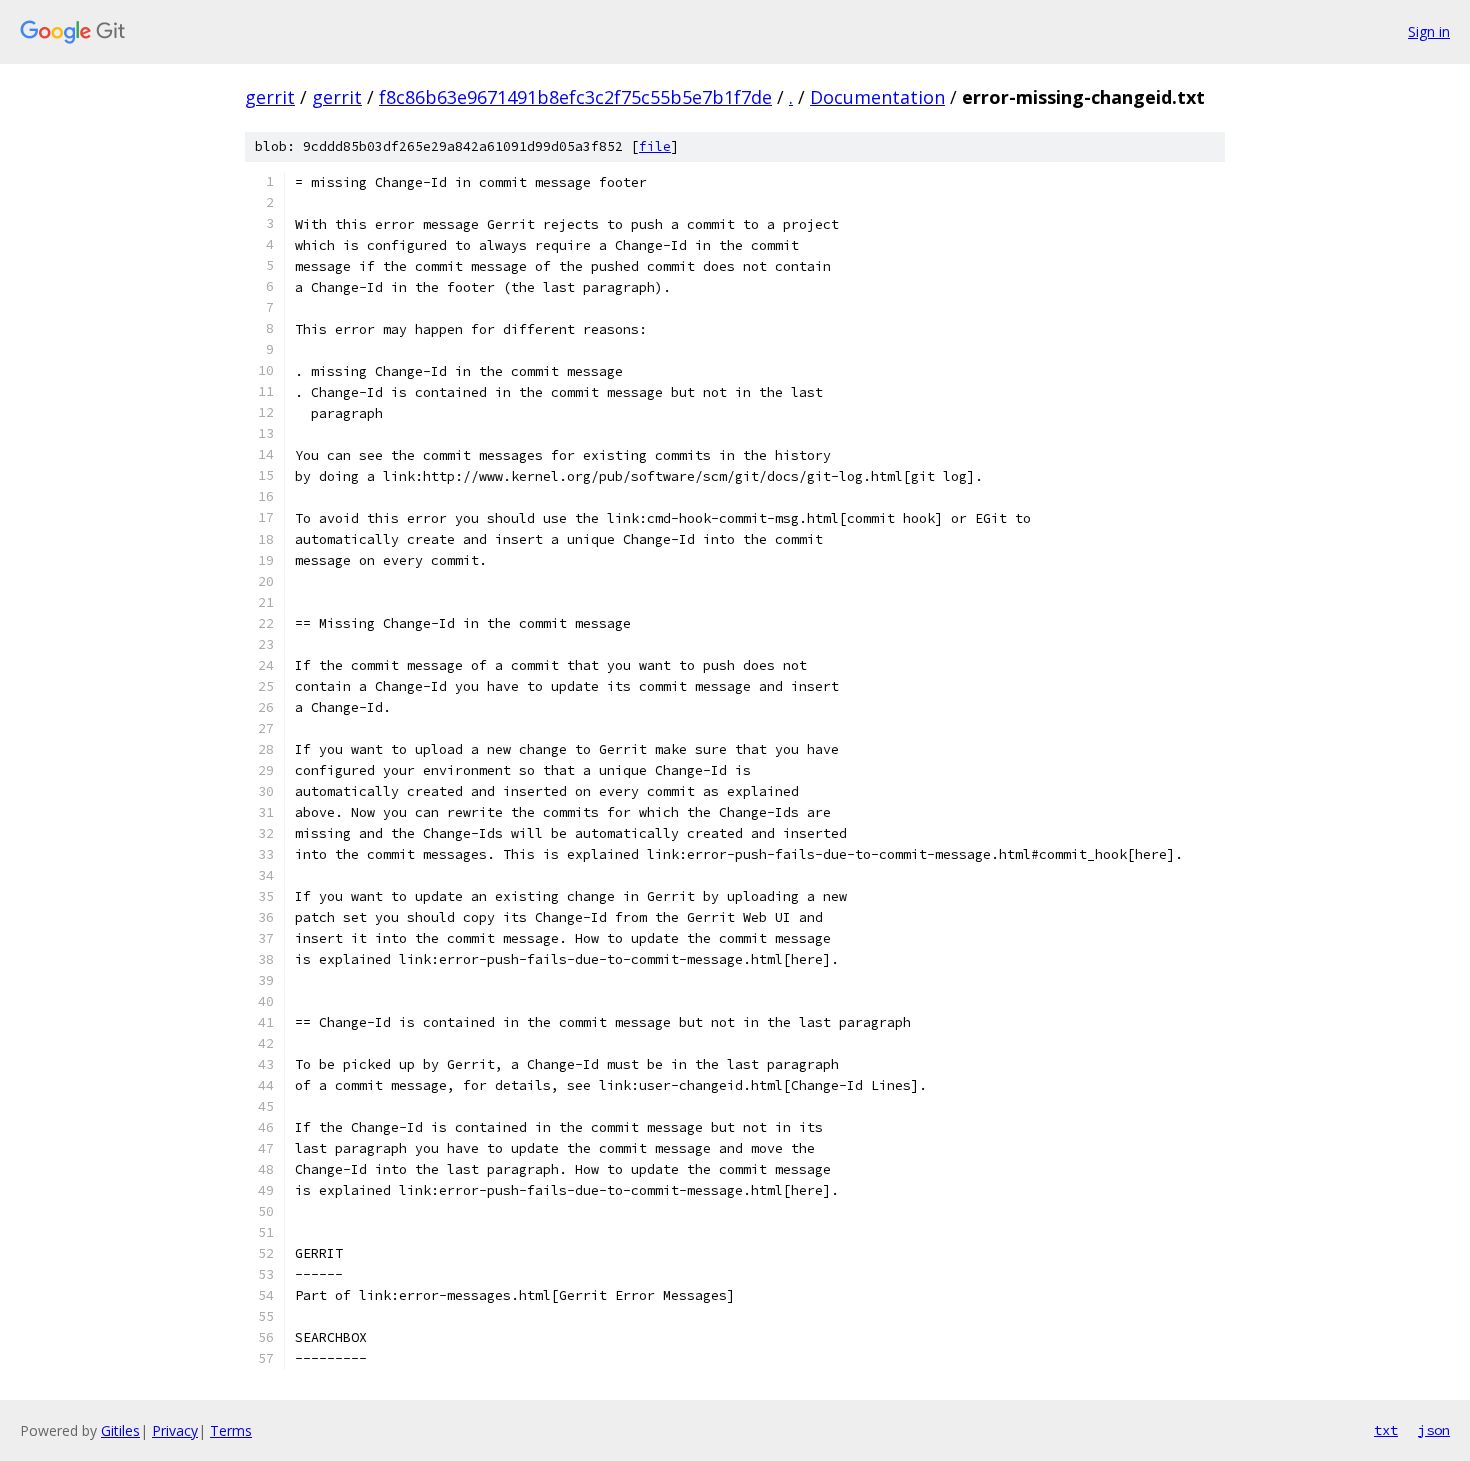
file (655, 146)
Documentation (877, 97)
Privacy (175, 1430)
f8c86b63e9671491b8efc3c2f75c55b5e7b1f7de (575, 97)
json (1434, 1430)
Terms (231, 1430)
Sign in (1429, 31)
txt (1386, 1430)
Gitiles (120, 1430)
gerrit (270, 97)
